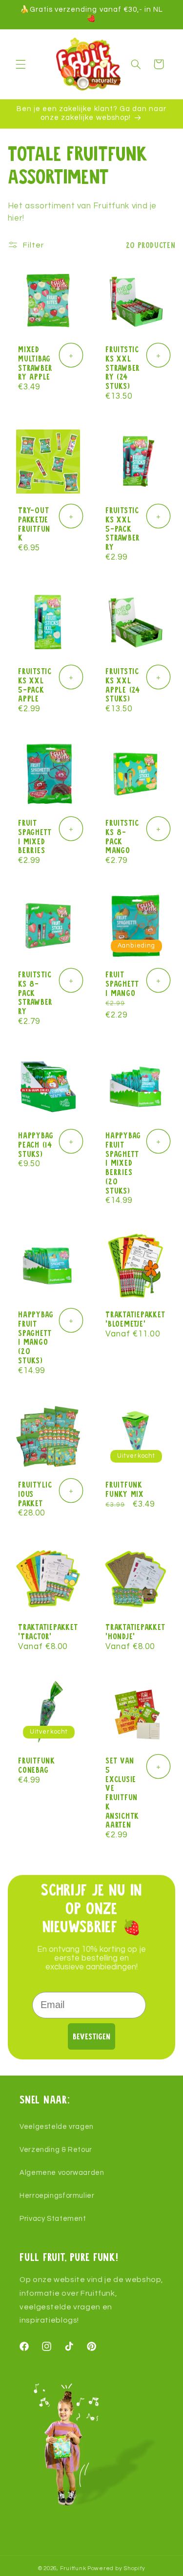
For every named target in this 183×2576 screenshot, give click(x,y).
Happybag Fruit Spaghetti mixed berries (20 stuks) (123, 1163)
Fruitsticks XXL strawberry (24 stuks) (123, 367)
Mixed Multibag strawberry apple (35, 362)
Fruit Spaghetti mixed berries (35, 836)
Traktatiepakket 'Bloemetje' (135, 1319)
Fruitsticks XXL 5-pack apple (35, 684)
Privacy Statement (53, 2219)
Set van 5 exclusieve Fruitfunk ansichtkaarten (122, 1792)
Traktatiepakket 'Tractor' (48, 1631)
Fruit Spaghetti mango (122, 983)
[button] (20, 64)
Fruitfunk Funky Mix (125, 1489)
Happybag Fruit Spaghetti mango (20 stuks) (36, 1337)
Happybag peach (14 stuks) (36, 1144)
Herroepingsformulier (57, 2196)
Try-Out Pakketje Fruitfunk (34, 523)
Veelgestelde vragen (57, 2127)
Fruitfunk (73, 2568)
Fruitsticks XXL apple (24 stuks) (123, 684)
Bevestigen (91, 2036)
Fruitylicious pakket (35, 1493)
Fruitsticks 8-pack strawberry (35, 992)
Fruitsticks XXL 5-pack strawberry (123, 528)
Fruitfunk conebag (37, 1765)
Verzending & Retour (56, 2150)
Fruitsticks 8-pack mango (122, 836)
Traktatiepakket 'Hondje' (135, 1631)
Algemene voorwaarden (62, 2173)
